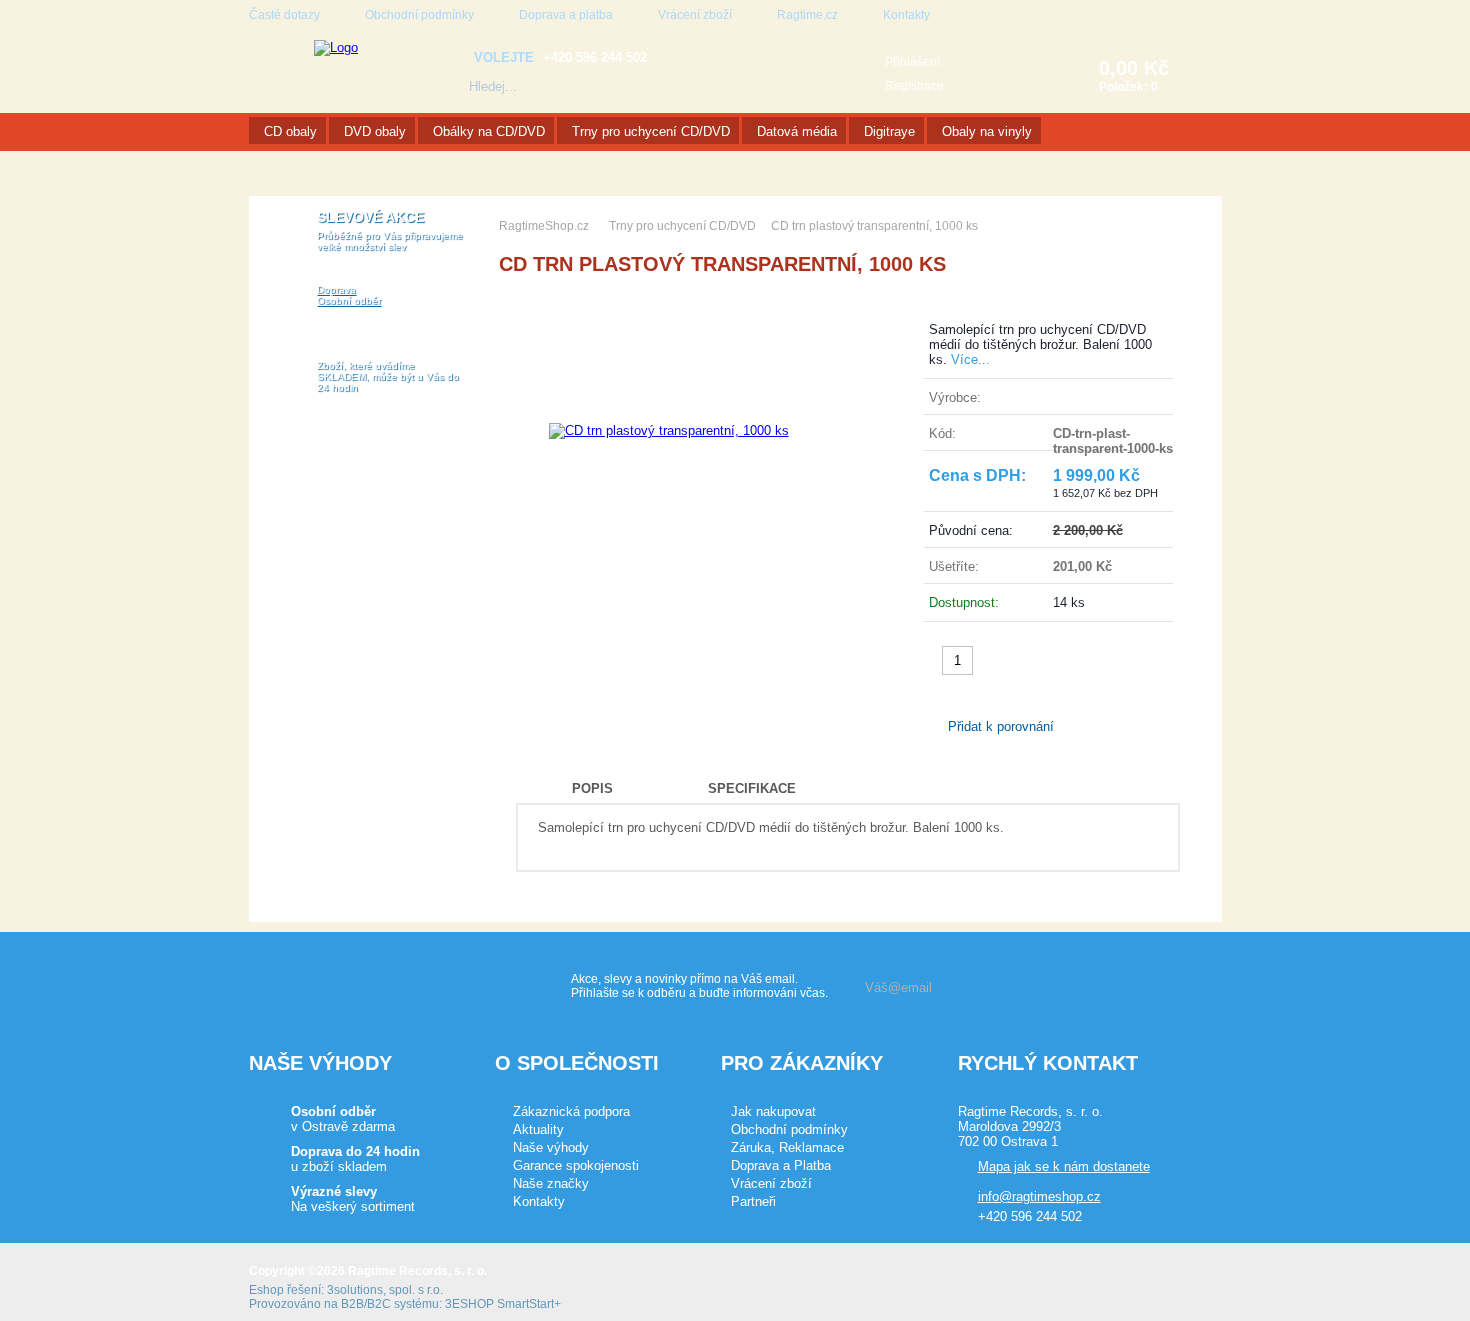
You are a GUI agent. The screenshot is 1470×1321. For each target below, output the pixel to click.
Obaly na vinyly (987, 131)
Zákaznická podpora (571, 1111)
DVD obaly (375, 131)
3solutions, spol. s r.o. (385, 1290)
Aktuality (538, 1129)
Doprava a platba (566, 15)
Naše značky (551, 1183)
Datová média (797, 131)
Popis (592, 788)
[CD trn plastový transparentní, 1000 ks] (669, 430)
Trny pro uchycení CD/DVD (651, 131)
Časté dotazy (284, 15)
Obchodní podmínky (419, 15)
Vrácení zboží (695, 15)
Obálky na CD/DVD (489, 131)
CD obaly (290, 131)
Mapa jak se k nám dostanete (1064, 1166)
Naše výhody (551, 1147)
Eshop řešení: (286, 1290)
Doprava (336, 289)
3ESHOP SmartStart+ (503, 1304)
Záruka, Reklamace (787, 1147)
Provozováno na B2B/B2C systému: (345, 1304)
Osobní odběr (349, 300)
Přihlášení (912, 62)
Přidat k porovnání (1001, 726)
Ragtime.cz (807, 15)
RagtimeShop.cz (544, 226)
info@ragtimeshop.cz (1039, 1196)
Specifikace (752, 788)
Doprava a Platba (781, 1165)
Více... (970, 359)
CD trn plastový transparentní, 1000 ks (874, 226)
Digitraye (889, 131)
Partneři (753, 1201)
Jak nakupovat (773, 1111)
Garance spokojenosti (576, 1165)
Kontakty (906, 15)
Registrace (914, 86)
